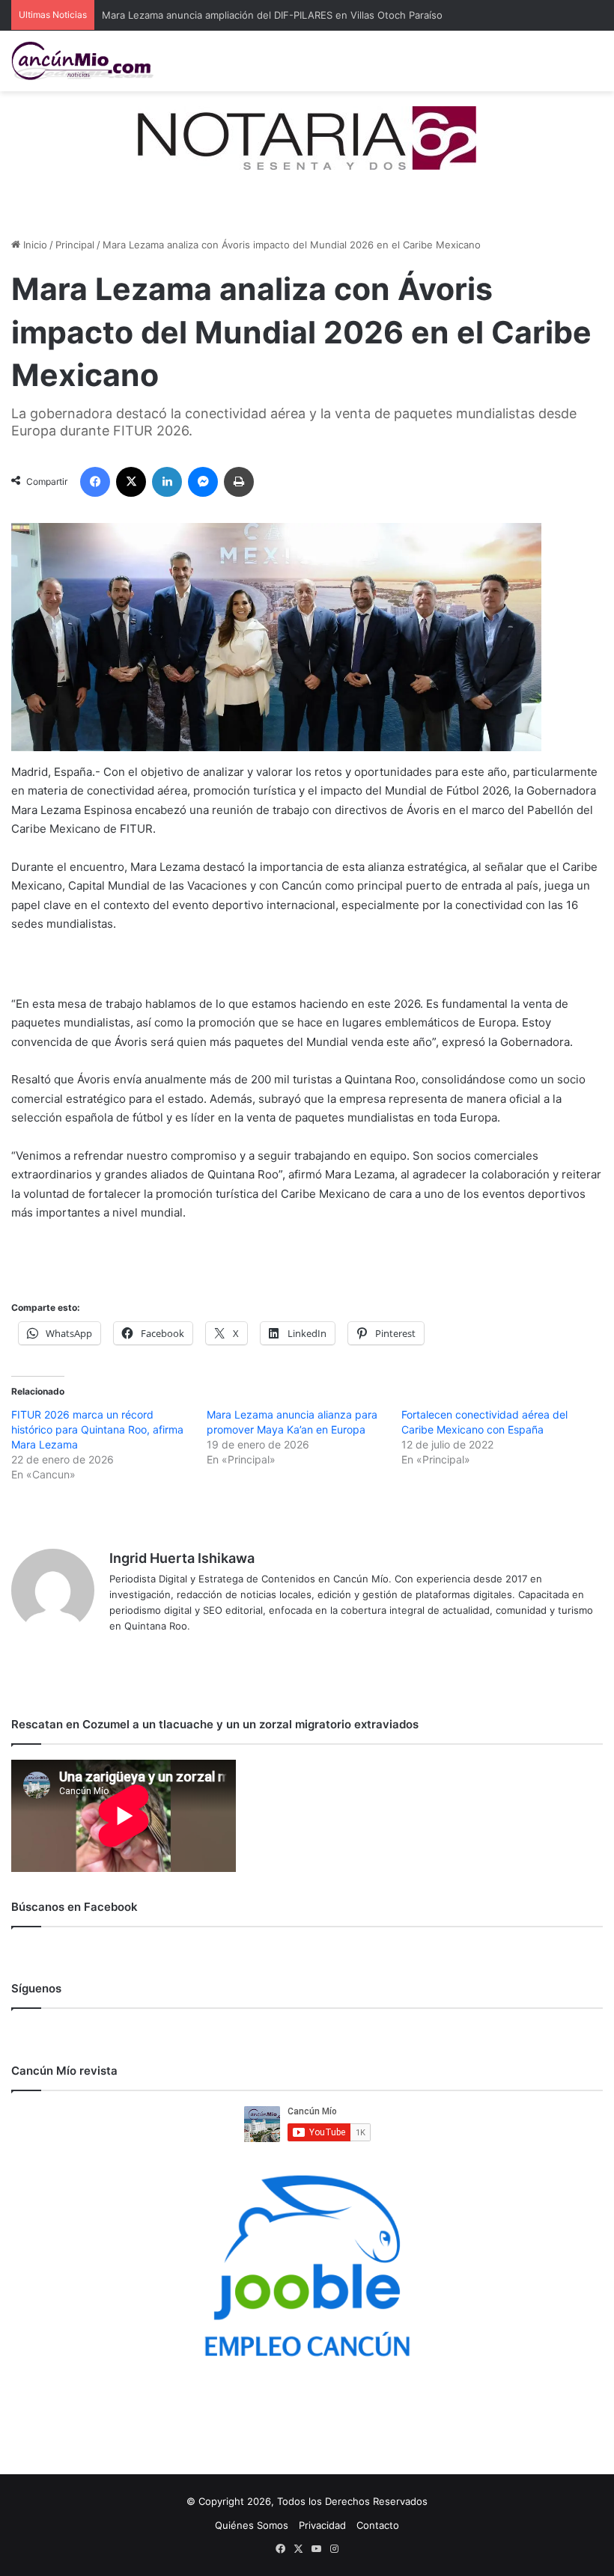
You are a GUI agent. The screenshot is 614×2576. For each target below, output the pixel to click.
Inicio (34, 245)
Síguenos (36, 1988)
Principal (75, 245)
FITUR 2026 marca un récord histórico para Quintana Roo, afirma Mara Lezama (97, 1429)
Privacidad (322, 2525)
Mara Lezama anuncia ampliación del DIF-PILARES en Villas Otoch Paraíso (272, 15)
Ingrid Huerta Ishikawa (182, 1558)
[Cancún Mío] (82, 61)
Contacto (378, 2525)
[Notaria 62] (307, 137)
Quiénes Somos (252, 2525)
